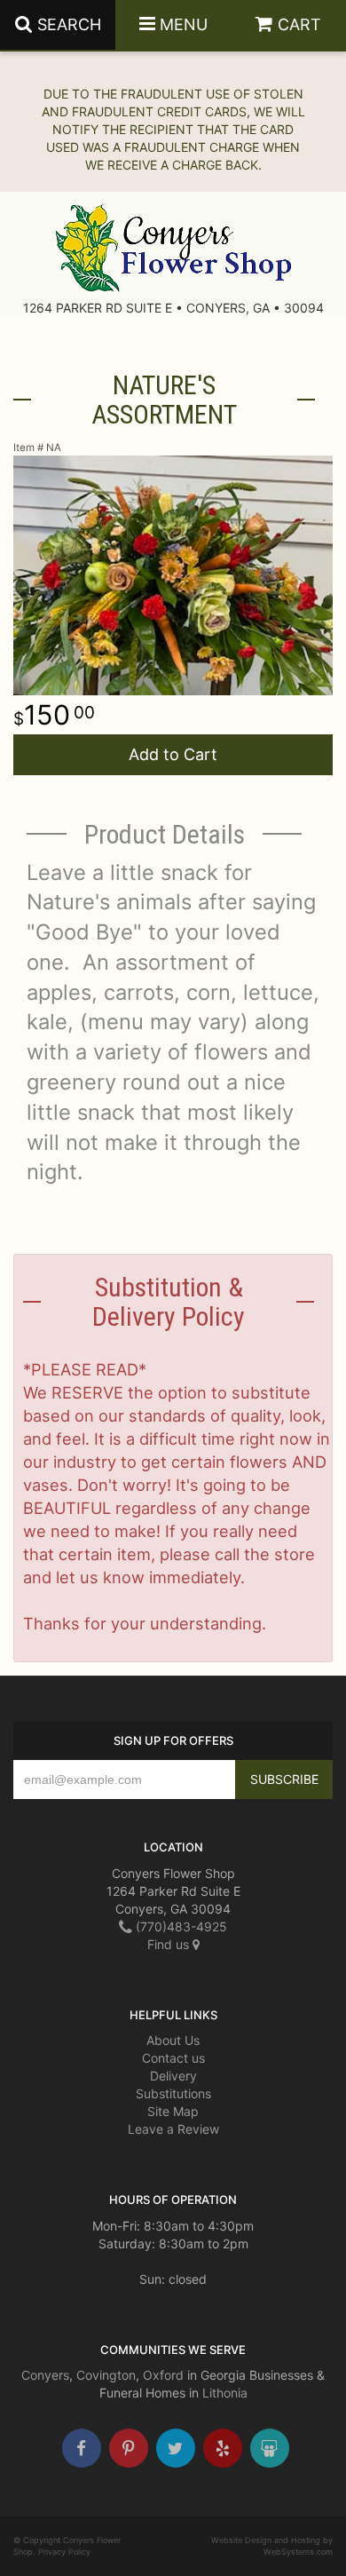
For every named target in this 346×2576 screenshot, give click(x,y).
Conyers (45, 2375)
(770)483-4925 (180, 1926)
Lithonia (225, 2393)
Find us (170, 1944)
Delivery (173, 2076)
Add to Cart (173, 754)
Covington (106, 2375)
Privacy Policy (64, 2552)
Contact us (173, 2058)
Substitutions (173, 2093)
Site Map (173, 2111)
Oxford (163, 2375)
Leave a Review (173, 2129)
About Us (173, 2040)
